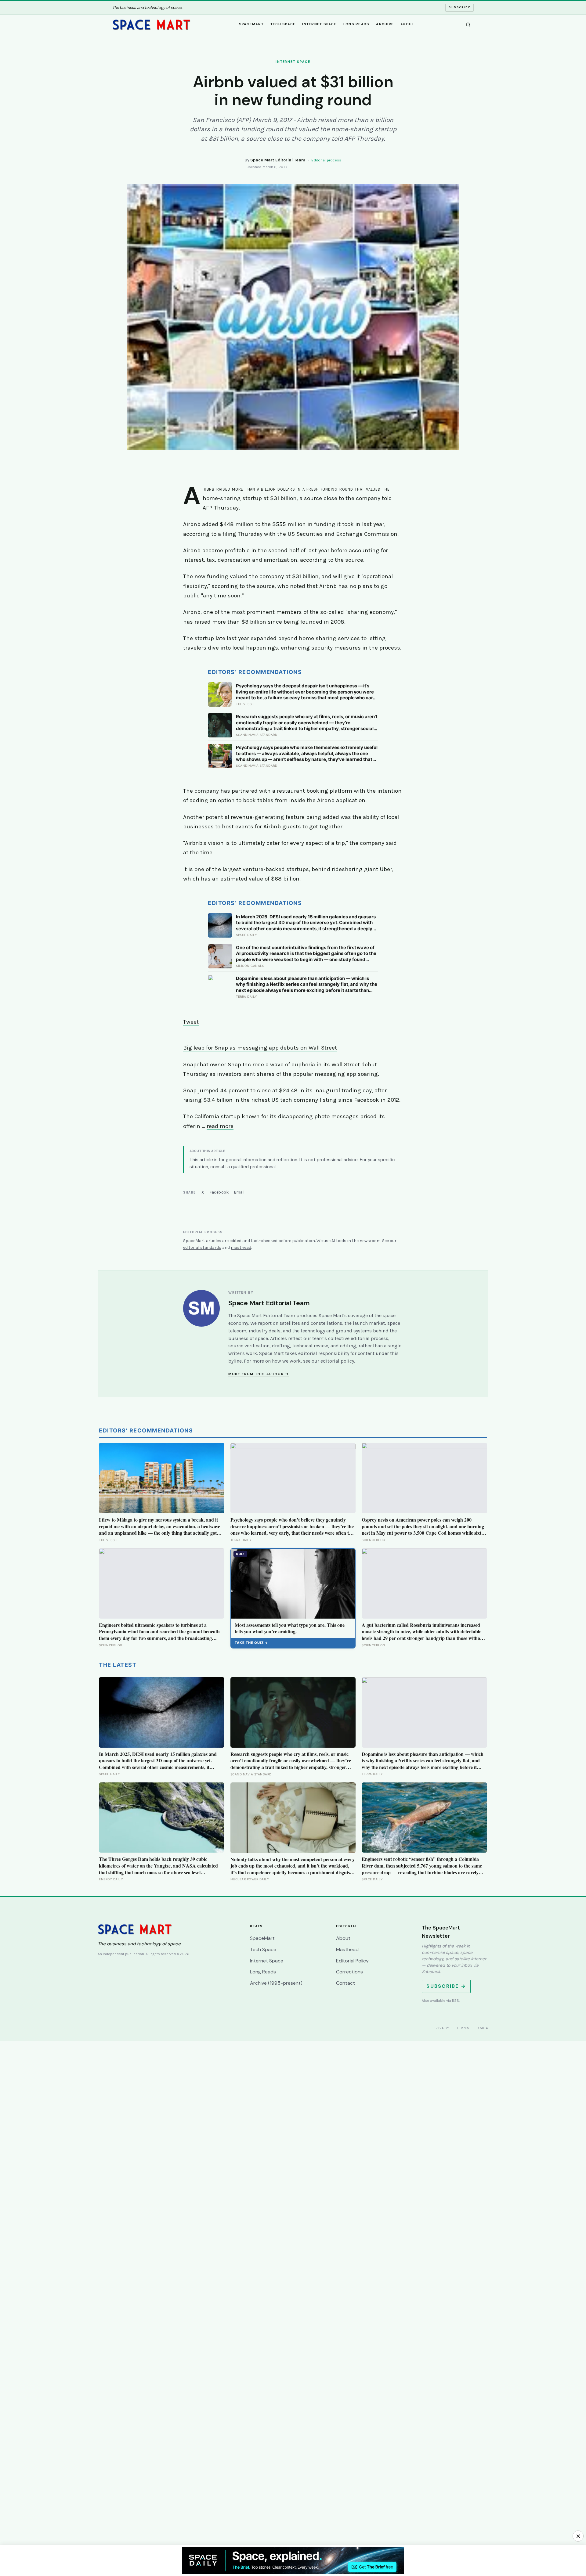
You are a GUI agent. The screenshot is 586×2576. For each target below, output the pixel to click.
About (407, 24)
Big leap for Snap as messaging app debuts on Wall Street (260, 1048)
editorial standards (202, 1247)
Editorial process (326, 160)
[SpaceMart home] (151, 25)
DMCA (483, 2028)
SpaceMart (251, 24)
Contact (345, 1983)
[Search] (468, 25)
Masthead (347, 1949)
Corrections (349, 1972)
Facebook (219, 1192)
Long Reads (356, 24)
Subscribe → (446, 1986)
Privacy (441, 2028)
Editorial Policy (352, 1961)
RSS (456, 2001)
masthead (241, 1247)
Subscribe (459, 7)
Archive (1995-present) (276, 1983)
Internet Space (319, 24)
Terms (463, 2028)
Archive (385, 24)
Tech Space (283, 24)
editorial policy (337, 1361)
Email (239, 1192)
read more (220, 1126)
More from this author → (259, 1374)
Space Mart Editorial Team (278, 160)
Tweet (191, 1022)
